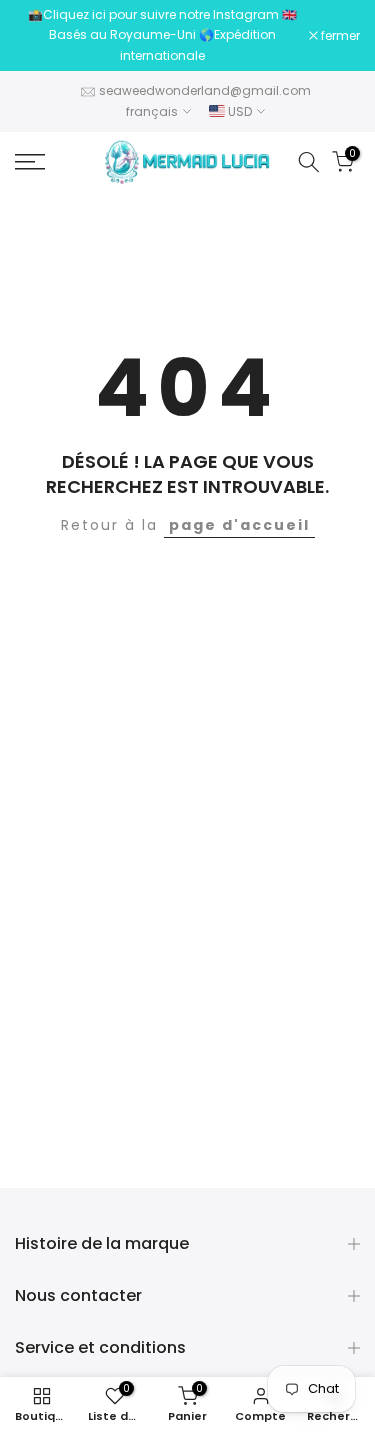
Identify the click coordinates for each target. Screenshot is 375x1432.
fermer (339, 36)
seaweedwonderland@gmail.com (205, 90)
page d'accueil (239, 525)
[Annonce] (162, 35)
